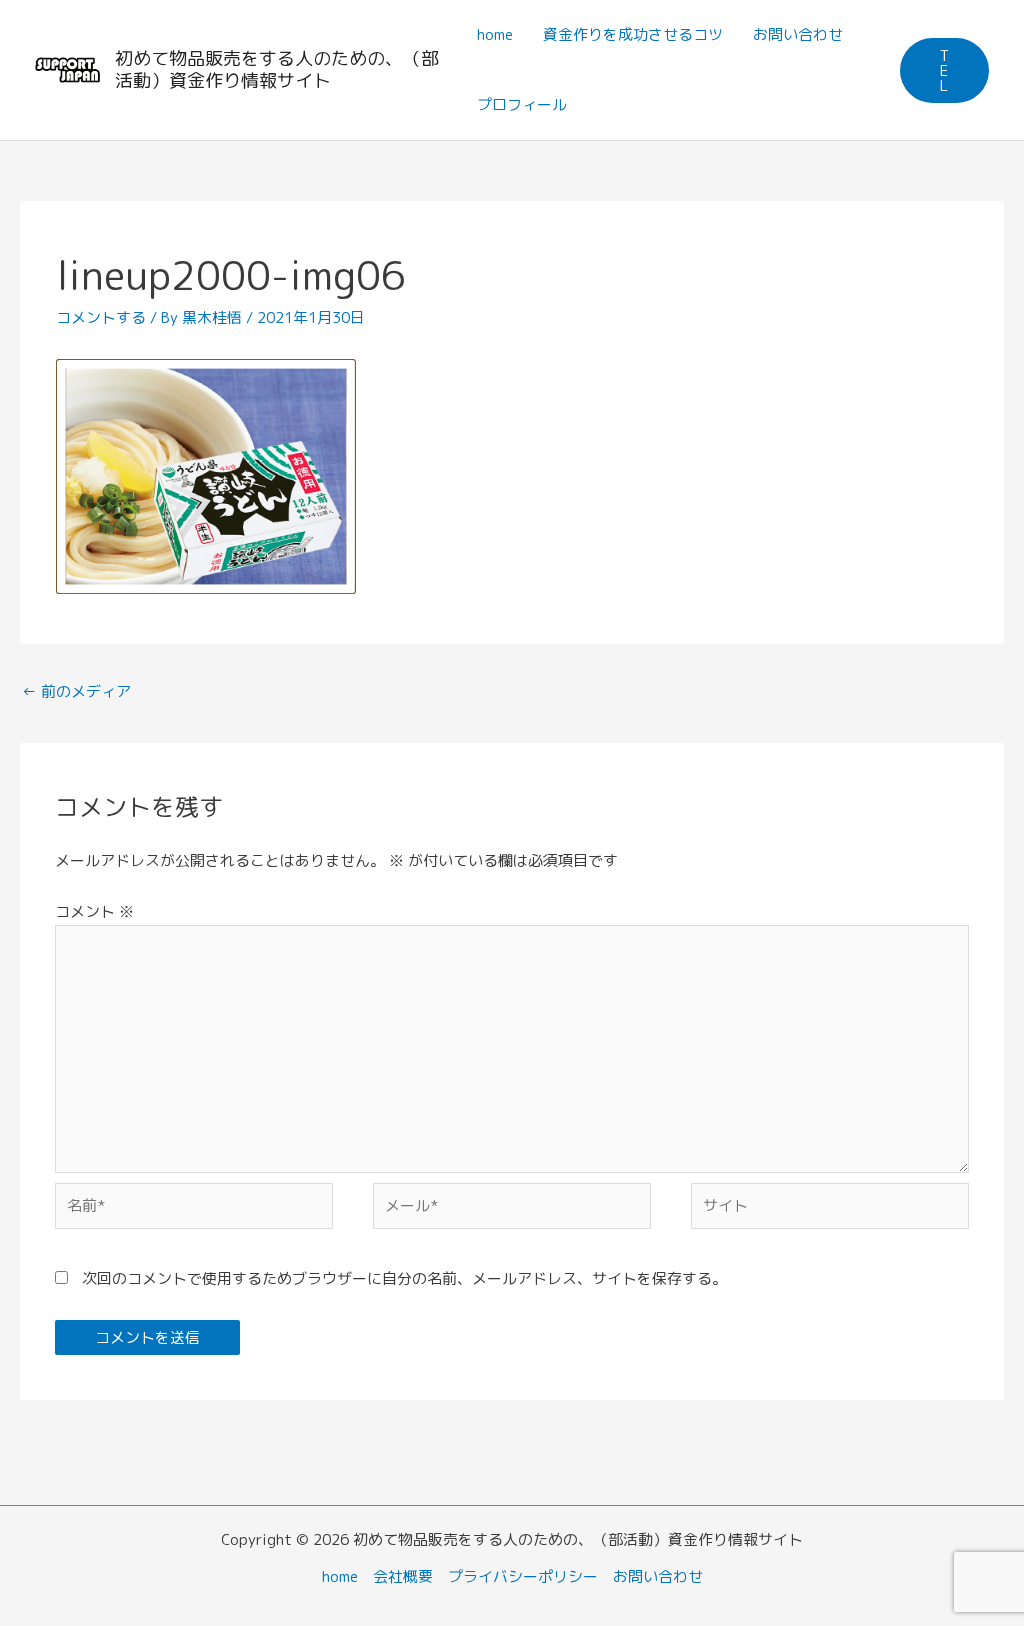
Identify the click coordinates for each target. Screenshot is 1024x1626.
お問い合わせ (658, 1576)
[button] (944, 70)
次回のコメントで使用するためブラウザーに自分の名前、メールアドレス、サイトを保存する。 (404, 1278)
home (340, 1576)
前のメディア (76, 691)
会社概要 (403, 1576)
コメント (94, 911)
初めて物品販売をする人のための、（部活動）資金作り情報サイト (277, 69)
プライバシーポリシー (523, 1576)
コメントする (101, 317)
